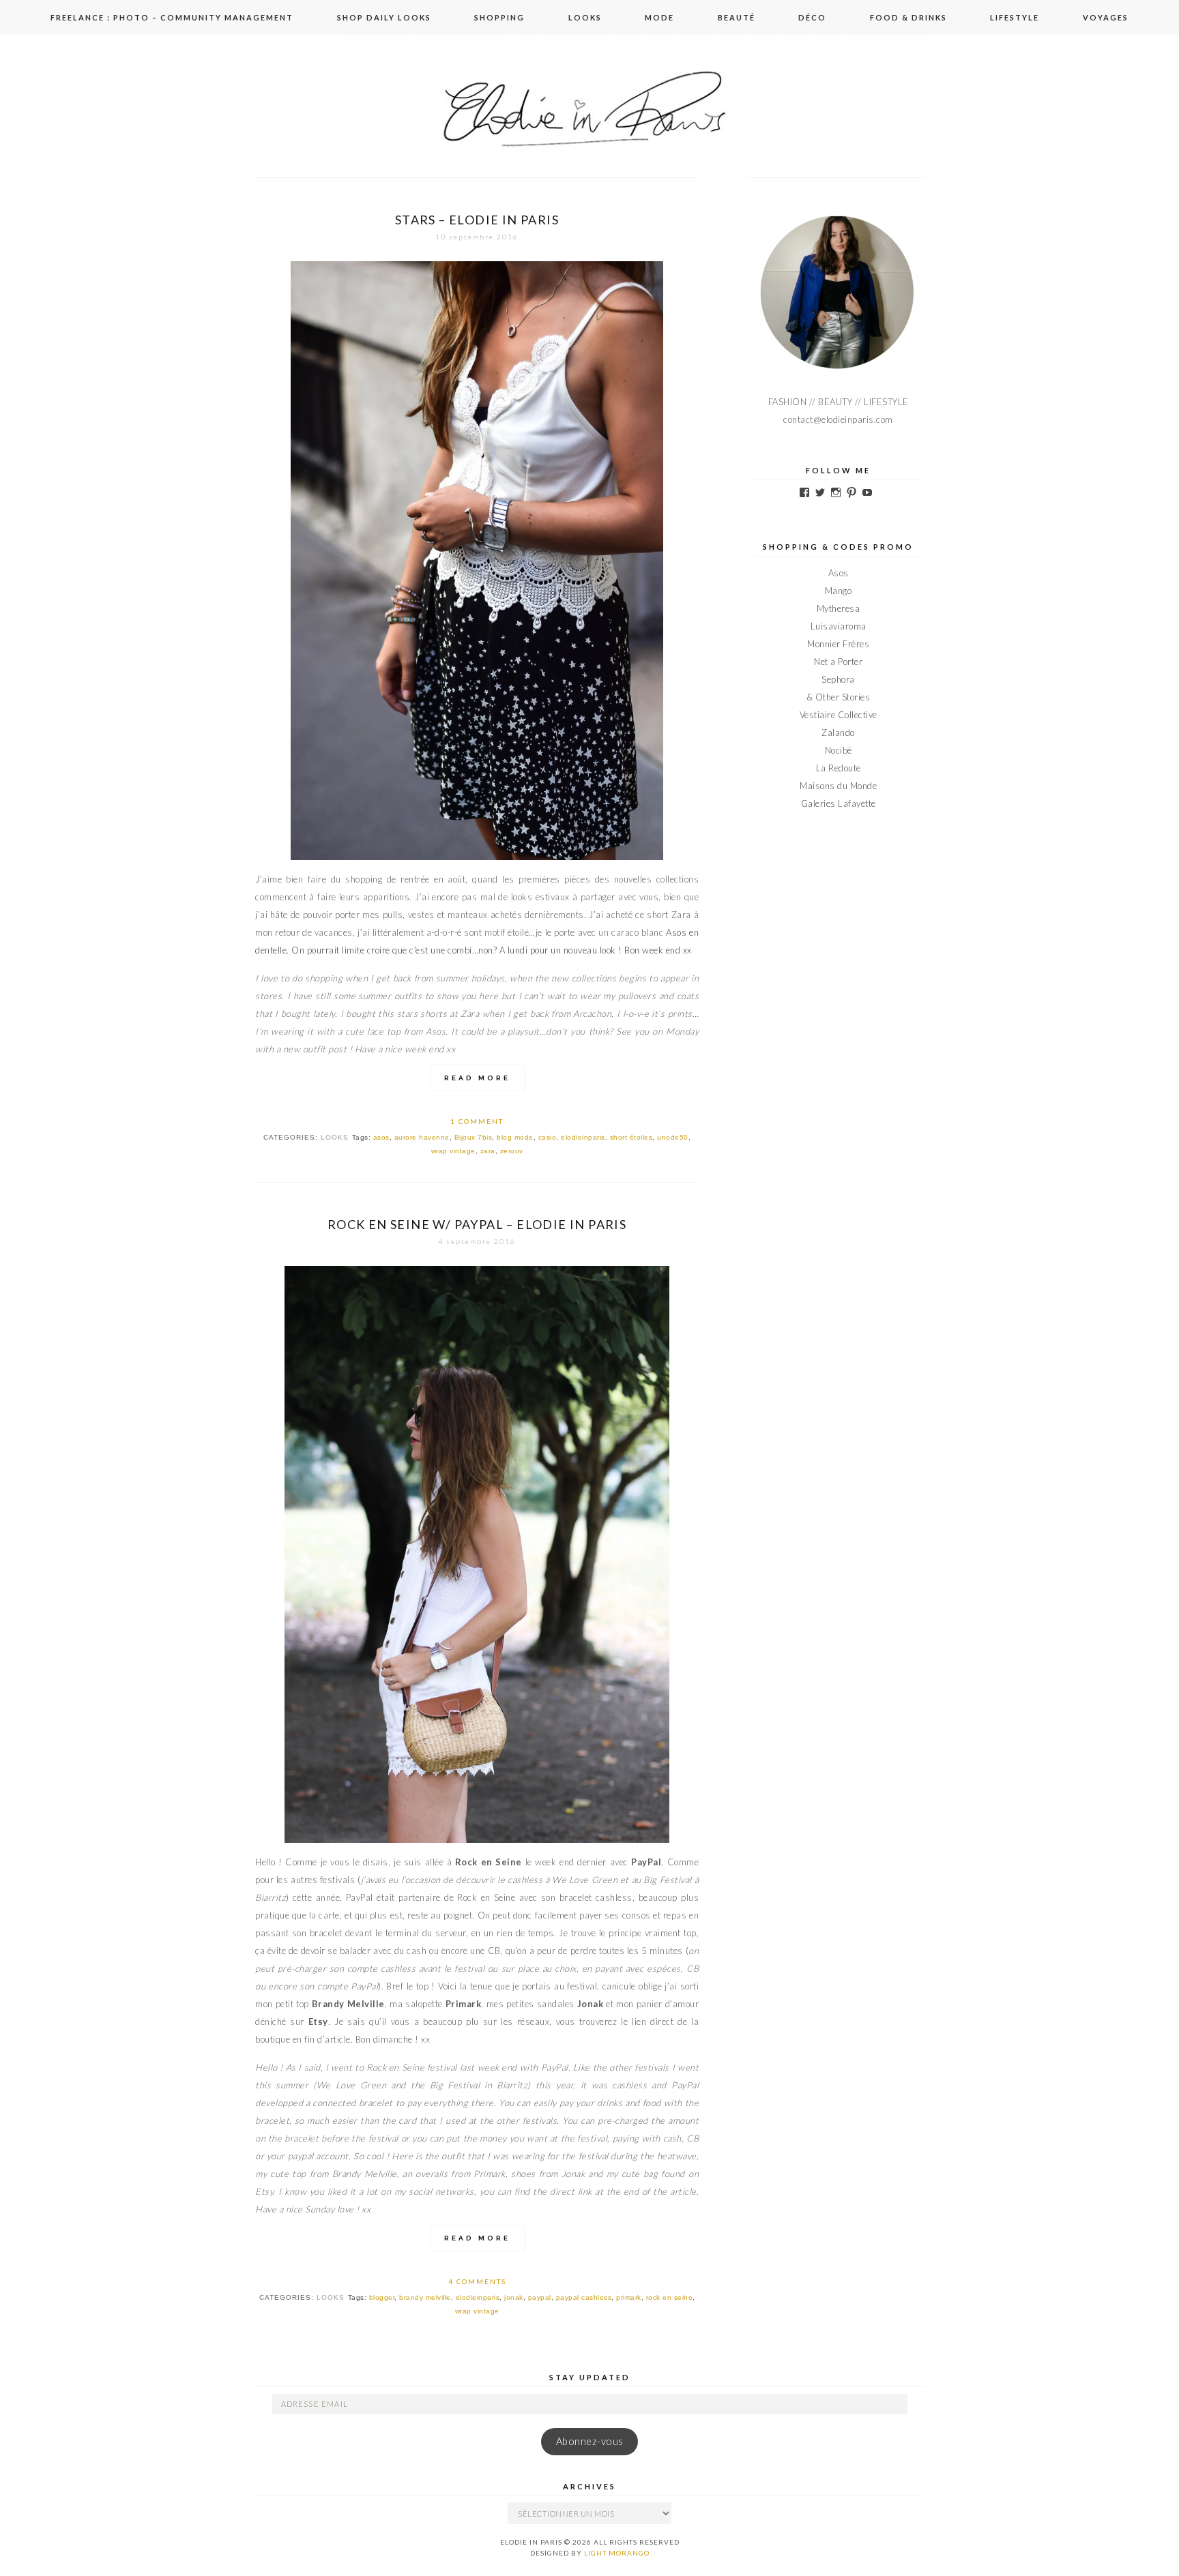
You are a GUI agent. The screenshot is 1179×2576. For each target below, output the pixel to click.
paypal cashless (584, 2297)
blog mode (515, 1137)
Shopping (499, 17)
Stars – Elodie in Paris (477, 220)
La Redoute (839, 768)
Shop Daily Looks (384, 17)
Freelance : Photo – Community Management (172, 17)
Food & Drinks (908, 17)
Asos (676, 932)
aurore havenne (422, 1137)
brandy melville (425, 2297)
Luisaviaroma (839, 626)
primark (629, 2297)
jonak (514, 2297)
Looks (585, 17)
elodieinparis (583, 1137)
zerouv (512, 1151)
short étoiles (631, 1137)
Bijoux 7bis (474, 1137)
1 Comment (477, 1121)
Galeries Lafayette (839, 803)
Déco (812, 17)
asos (381, 1137)
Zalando (838, 732)
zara (488, 1151)
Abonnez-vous (590, 2441)
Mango (839, 591)
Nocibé (839, 750)
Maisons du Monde (838, 786)
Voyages (1106, 17)
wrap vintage (453, 1151)
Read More (477, 1078)
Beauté (737, 17)
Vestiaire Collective (839, 715)
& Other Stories (839, 697)
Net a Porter (838, 662)
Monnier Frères (838, 644)
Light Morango (617, 2553)
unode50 (673, 1137)
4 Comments (477, 2281)
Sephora (838, 679)
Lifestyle (1015, 17)
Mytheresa (839, 608)
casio (548, 1137)
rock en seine (670, 2297)
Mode (659, 17)
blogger (382, 2297)
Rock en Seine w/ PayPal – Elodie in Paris (477, 1224)
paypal (540, 2297)
